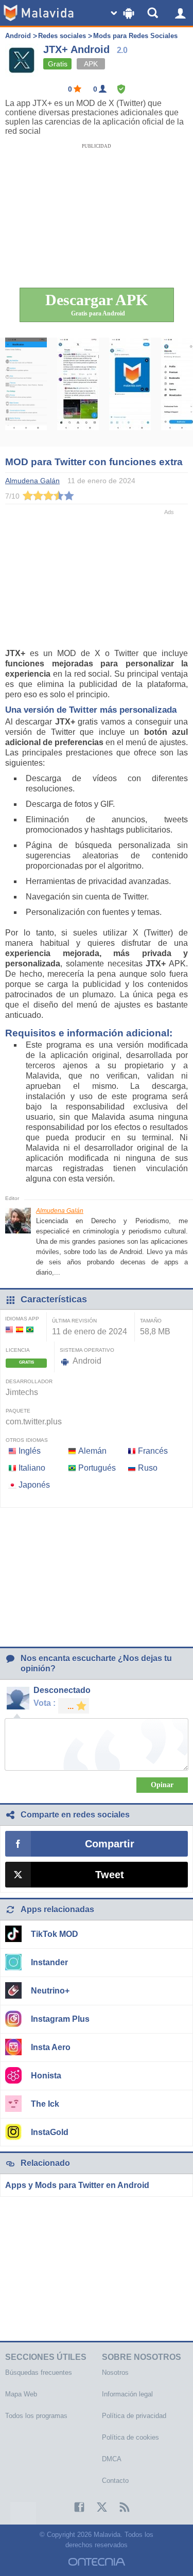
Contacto (115, 2481)
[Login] (180, 13)
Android (18, 36)
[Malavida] (39, 13)
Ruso (148, 1468)
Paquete (18, 1411)
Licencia (18, 1350)
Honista (46, 2076)
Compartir (110, 1844)
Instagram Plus (60, 2019)
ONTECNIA (97, 2562)
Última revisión (74, 1321)
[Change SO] (124, 13)
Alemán (92, 1451)
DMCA (112, 2459)
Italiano (32, 1468)
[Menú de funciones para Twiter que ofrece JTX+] (26, 392)
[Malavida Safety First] (121, 89)
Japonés (34, 1485)
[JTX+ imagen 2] (78, 392)
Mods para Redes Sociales (135, 36)
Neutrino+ (50, 1991)
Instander (49, 1962)
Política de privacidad (134, 2416)
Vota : (45, 1703)
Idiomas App (22, 1319)
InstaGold (50, 2132)
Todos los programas (36, 2416)
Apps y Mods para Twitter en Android (77, 2185)
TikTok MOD (55, 1934)
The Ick (45, 2104)
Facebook (74, 2507)
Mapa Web (21, 2394)
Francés (153, 1451)
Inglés (30, 1451)
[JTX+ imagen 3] (130, 392)
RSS (119, 2507)
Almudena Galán (60, 1211)
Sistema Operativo (87, 1350)
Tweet (110, 1875)
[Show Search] (154, 13)
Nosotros (115, 2372)
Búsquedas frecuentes (39, 2372)
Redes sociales (62, 36)
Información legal (127, 2394)
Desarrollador (29, 1381)
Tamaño (151, 1321)
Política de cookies (130, 2437)
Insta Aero (51, 2047)
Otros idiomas (27, 1440)
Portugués (97, 1468)
